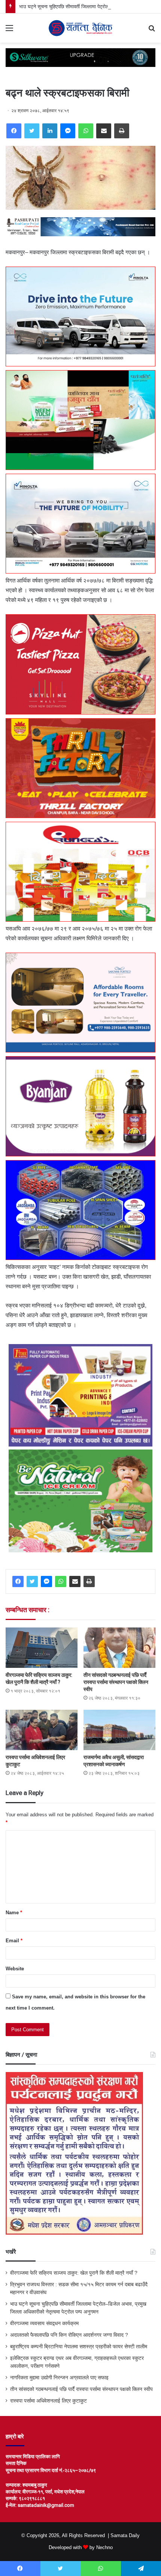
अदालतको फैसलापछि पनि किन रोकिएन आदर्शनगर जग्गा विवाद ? (69, 2335)
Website (15, 1969)
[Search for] (152, 31)
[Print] (122, 131)
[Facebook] (14, 131)
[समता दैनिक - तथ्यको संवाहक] (80, 28)
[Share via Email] (104, 131)
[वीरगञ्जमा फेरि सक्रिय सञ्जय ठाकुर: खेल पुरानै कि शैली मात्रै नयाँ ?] (42, 1648)
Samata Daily (125, 2535)
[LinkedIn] (50, 131)
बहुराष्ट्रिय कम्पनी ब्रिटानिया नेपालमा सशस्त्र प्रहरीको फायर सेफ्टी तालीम (79, 2347)
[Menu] (9, 31)
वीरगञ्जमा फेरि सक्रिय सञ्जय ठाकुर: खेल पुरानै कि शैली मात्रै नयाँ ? (74, 2273)
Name (14, 1913)
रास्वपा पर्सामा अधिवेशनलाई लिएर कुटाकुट (48, 2401)
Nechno (104, 2547)
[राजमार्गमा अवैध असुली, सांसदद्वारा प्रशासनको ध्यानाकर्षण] (119, 1730)
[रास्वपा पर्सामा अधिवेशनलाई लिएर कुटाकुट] (42, 1730)
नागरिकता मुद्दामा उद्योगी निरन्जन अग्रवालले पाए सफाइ (59, 2378)
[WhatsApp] (86, 131)
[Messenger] (68, 131)
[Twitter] (32, 131)
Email (14, 1941)
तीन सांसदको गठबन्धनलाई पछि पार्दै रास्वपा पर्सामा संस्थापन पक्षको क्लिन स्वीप (116, 1682)
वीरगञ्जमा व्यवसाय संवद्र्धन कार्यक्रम (44, 2323)
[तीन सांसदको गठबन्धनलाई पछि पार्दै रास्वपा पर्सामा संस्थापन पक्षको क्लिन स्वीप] (119, 1648)
